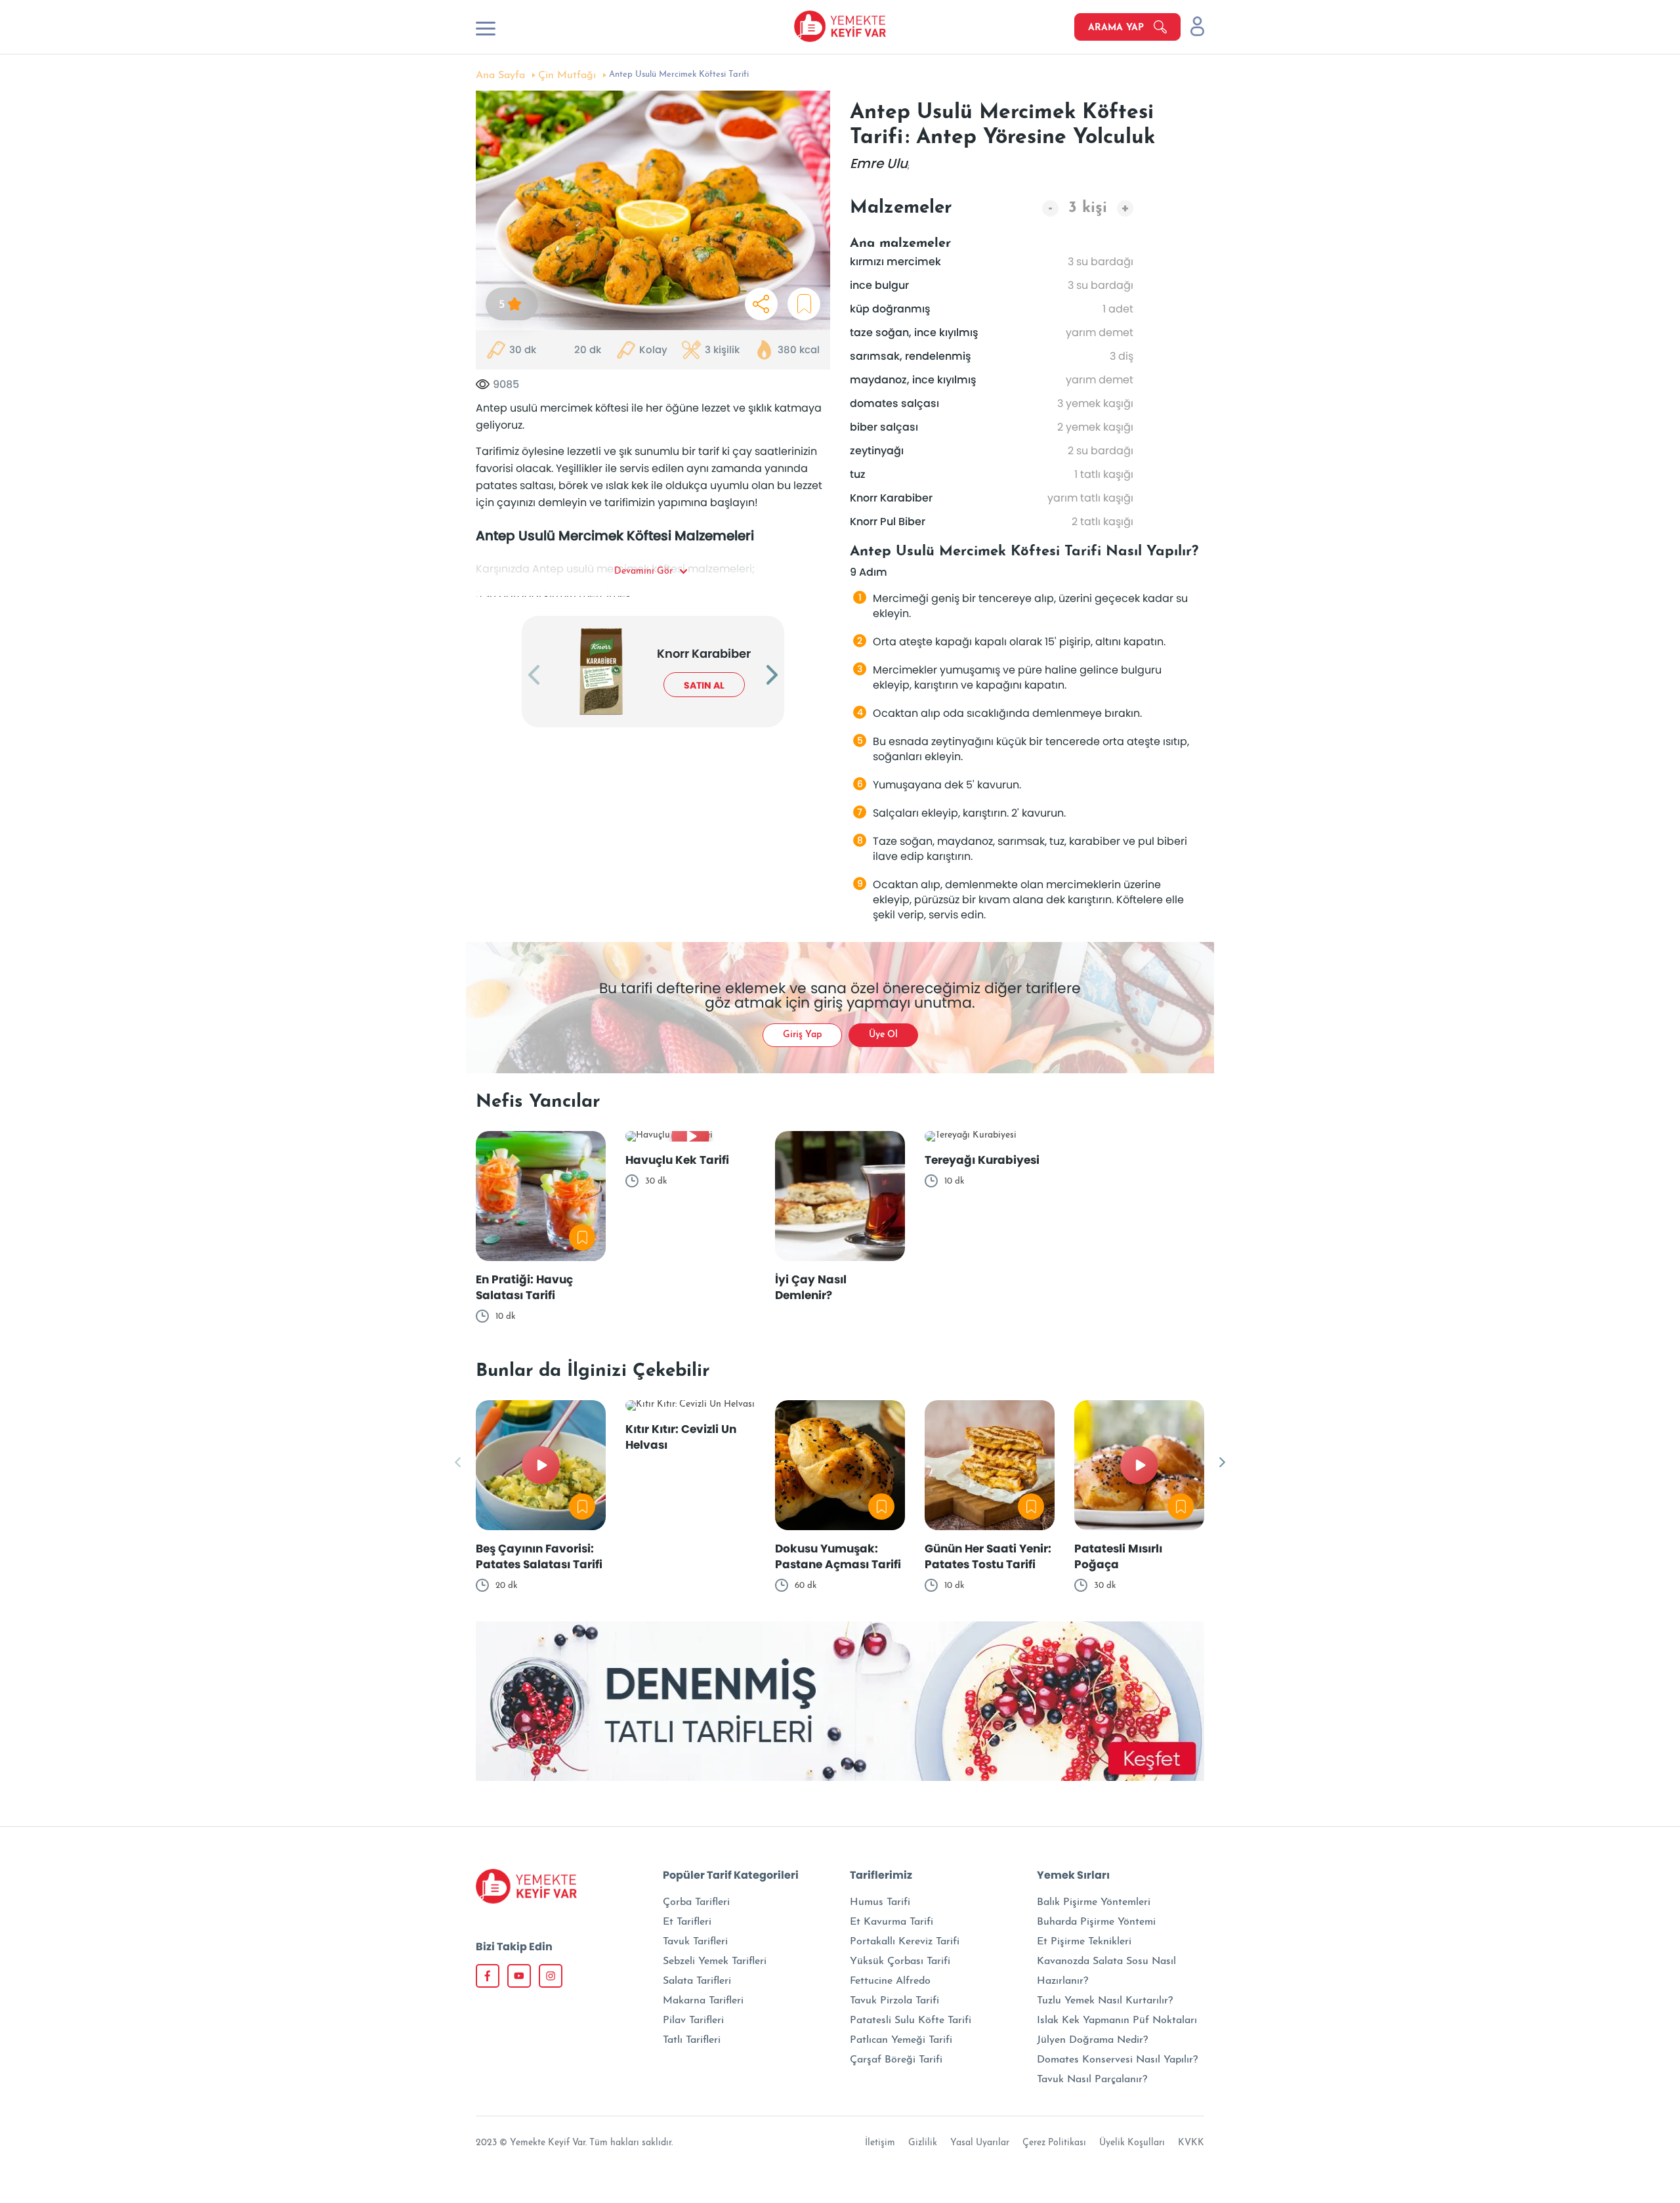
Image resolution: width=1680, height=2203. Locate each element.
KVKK (1191, 2143)
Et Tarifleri (687, 1922)
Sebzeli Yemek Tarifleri (715, 1961)
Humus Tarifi (880, 1902)
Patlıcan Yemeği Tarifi (901, 2040)
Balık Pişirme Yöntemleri (1094, 1902)
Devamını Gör (643, 571)
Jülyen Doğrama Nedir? (1092, 2040)
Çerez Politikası (1054, 2143)
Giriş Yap (802, 1035)
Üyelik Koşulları (1132, 2143)
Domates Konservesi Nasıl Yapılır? (1117, 2060)
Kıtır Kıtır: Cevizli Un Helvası (681, 1437)
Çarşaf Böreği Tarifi (896, 2060)
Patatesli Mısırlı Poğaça (1118, 1556)
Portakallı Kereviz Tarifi (905, 1942)
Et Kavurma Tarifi (892, 1922)
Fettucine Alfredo (890, 1981)
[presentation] (534, 676)
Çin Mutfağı (567, 75)
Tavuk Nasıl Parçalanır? (1092, 2080)
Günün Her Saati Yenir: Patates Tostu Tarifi (988, 1556)
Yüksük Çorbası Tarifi (900, 1961)
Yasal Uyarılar (980, 2143)
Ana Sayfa (500, 75)
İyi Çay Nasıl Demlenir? (811, 1287)
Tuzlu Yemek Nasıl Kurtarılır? (1105, 2001)
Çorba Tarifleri (696, 1902)
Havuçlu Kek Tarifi (677, 1160)
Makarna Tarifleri (703, 2001)
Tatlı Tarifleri (692, 2040)
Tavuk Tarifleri (695, 1942)
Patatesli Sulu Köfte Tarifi (911, 2021)
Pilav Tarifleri (693, 2021)
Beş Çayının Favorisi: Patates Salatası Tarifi (539, 1556)
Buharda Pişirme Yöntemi (1096, 1922)
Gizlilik (923, 2143)
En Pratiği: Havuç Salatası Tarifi (524, 1287)
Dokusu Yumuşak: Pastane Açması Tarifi (838, 1556)
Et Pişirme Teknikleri (1084, 1942)
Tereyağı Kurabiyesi (982, 1160)
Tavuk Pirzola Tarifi (894, 2001)
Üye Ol (883, 1035)
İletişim (880, 2143)
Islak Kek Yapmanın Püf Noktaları (1117, 2021)
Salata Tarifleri (697, 1981)
